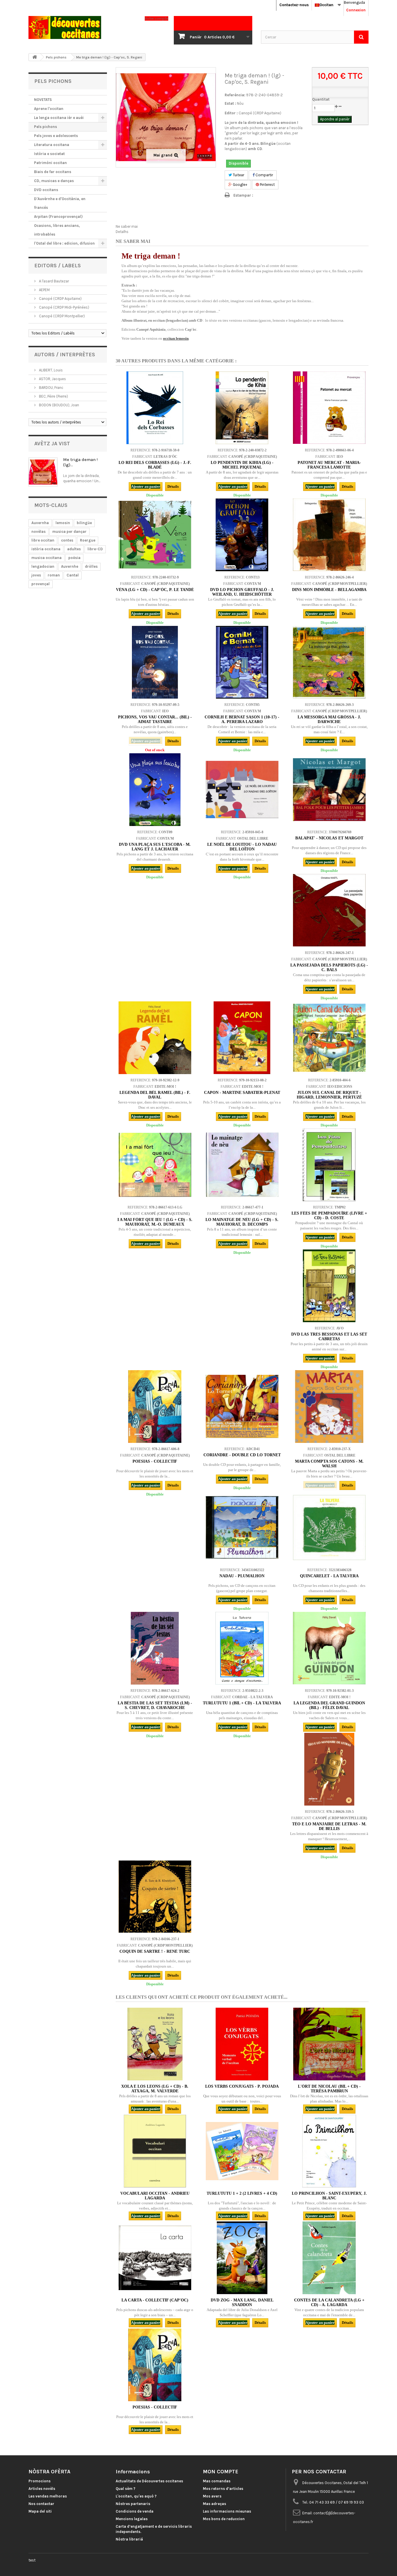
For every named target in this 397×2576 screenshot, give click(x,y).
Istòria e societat (49, 154)
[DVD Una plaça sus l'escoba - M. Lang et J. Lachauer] (155, 790)
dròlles (91, 566)
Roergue (88, 540)
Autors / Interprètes (65, 355)
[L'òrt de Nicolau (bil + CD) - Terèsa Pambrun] (329, 2044)
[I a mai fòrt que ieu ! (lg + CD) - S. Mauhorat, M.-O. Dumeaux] (155, 1165)
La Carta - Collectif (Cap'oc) (155, 2300)
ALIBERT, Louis (50, 370)
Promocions (40, 2481)
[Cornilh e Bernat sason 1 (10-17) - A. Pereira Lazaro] (242, 662)
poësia (74, 558)
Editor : (231, 113)
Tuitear (238, 175)
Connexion (356, 10)
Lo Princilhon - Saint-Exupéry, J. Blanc (329, 2196)
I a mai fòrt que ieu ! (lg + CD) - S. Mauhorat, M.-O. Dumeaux (155, 1222)
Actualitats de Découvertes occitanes (149, 2481)
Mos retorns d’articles (223, 2489)
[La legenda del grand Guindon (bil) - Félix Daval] (329, 1648)
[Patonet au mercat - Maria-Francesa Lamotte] (329, 408)
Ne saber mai (127, 226)
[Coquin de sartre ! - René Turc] (155, 1897)
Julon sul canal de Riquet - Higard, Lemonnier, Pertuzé (329, 1095)
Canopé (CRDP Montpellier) (61, 316)
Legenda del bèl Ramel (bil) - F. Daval (155, 1095)
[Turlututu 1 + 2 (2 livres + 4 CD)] (242, 2151)
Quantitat (321, 99)
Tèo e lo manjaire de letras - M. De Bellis (329, 1826)
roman (54, 575)
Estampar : (243, 195)
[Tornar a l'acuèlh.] (35, 57)
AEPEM (44, 290)
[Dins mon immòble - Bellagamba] (329, 535)
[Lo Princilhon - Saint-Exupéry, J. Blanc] (329, 2151)
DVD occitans (46, 190)
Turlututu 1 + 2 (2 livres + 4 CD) (242, 2193)
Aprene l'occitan (49, 109)
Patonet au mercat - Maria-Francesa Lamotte (329, 465)
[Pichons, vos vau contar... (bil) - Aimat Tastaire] (155, 662)
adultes (74, 549)
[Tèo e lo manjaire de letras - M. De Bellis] (329, 1769)
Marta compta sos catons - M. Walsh (329, 1464)
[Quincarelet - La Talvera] (329, 1528)
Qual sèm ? (126, 2489)
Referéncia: (235, 95)
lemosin (63, 523)
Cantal (73, 575)
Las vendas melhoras (48, 2496)
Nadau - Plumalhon (242, 1576)
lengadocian (43, 566)
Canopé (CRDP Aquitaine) (60, 299)
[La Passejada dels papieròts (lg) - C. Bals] (329, 910)
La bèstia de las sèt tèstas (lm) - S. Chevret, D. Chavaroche (155, 1705)
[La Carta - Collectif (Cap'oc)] (155, 2258)
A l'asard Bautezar (53, 281)
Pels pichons (45, 127)
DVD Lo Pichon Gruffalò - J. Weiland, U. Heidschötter (242, 592)
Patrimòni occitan (50, 163)
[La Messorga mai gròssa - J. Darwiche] (329, 662)
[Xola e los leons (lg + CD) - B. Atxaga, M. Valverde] (155, 2044)
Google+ (240, 185)
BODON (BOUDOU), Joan (59, 405)
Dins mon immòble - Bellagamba (329, 590)
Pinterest (267, 185)
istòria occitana (46, 549)
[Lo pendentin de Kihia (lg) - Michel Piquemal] (242, 408)
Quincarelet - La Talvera (329, 1576)
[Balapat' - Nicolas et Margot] (329, 790)
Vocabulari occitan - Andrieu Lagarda (155, 2196)
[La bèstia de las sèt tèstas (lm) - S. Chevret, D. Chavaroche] (155, 1648)
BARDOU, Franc (51, 388)
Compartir (264, 175)
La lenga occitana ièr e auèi (59, 118)
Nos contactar (41, 2504)
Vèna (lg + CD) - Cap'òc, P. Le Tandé (155, 590)
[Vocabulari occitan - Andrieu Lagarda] (155, 2151)
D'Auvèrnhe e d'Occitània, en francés (60, 203)
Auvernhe (70, 566)
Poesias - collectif (155, 1461)
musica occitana (47, 558)
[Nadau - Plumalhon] (242, 1528)
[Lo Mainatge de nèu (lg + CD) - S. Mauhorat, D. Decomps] (242, 1165)
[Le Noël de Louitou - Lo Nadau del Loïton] (242, 790)
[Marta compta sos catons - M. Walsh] (329, 1407)
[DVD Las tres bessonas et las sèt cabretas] (329, 1286)
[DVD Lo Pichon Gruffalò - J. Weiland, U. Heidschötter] (242, 535)
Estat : (230, 103)
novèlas (39, 532)
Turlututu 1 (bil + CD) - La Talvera (242, 1703)
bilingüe (84, 523)
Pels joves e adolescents (56, 136)
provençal (41, 584)
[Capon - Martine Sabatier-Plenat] (242, 1038)
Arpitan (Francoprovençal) (58, 217)
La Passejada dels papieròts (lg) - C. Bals (329, 967)
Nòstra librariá (129, 2539)
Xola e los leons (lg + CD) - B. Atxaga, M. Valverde (155, 2089)
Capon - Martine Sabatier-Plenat (242, 1093)
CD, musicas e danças (54, 181)
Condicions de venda (135, 2511)
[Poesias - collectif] (155, 1407)
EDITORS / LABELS (58, 266)
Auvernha (40, 523)
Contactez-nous (294, 5)
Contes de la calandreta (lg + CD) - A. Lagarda (329, 2302)
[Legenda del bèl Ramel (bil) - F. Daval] (155, 1038)
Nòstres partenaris (133, 2504)
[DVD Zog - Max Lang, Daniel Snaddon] (242, 2258)
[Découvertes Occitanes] (82, 27)
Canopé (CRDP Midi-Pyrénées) (64, 307)
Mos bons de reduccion (224, 2519)
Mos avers (212, 2496)
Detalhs (122, 232)
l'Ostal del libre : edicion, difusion (64, 243)
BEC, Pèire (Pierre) (53, 396)
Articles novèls (42, 2489)
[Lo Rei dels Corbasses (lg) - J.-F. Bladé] (155, 408)
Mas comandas (217, 2481)
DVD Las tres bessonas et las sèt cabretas (329, 1337)
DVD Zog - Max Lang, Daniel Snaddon (242, 2302)
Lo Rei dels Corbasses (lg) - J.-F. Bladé (155, 465)
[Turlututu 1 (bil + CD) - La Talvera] (242, 1648)
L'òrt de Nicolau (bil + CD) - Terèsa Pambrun (329, 2089)
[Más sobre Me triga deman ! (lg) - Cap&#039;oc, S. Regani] (43, 472)
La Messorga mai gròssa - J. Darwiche (329, 719)
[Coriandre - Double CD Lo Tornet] (242, 1407)
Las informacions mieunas (227, 2511)
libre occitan (43, 540)
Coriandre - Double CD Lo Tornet (242, 1455)
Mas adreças (214, 2504)
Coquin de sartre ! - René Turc (155, 1951)
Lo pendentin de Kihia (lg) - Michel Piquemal (242, 465)
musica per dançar (69, 532)
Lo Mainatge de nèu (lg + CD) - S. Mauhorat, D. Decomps (242, 1222)
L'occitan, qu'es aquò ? (136, 2496)
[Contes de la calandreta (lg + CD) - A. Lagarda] (329, 2258)
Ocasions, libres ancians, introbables (57, 230)
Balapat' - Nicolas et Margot (329, 838)
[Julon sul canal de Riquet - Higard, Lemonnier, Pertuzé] (329, 1038)
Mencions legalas (132, 2519)
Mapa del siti (40, 2511)
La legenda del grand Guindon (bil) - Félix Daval (329, 1705)
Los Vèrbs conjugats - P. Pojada (242, 2086)
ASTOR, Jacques (52, 379)
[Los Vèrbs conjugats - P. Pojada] (242, 2044)
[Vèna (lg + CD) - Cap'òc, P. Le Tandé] (155, 535)
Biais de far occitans (53, 172)
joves (36, 575)
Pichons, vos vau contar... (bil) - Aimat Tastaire (155, 719)
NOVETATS (43, 100)
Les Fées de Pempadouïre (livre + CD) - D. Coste (329, 1216)
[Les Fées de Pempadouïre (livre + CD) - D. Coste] (329, 1165)
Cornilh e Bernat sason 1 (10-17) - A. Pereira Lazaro (242, 719)
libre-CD (95, 549)
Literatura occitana (52, 145)
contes (67, 540)
